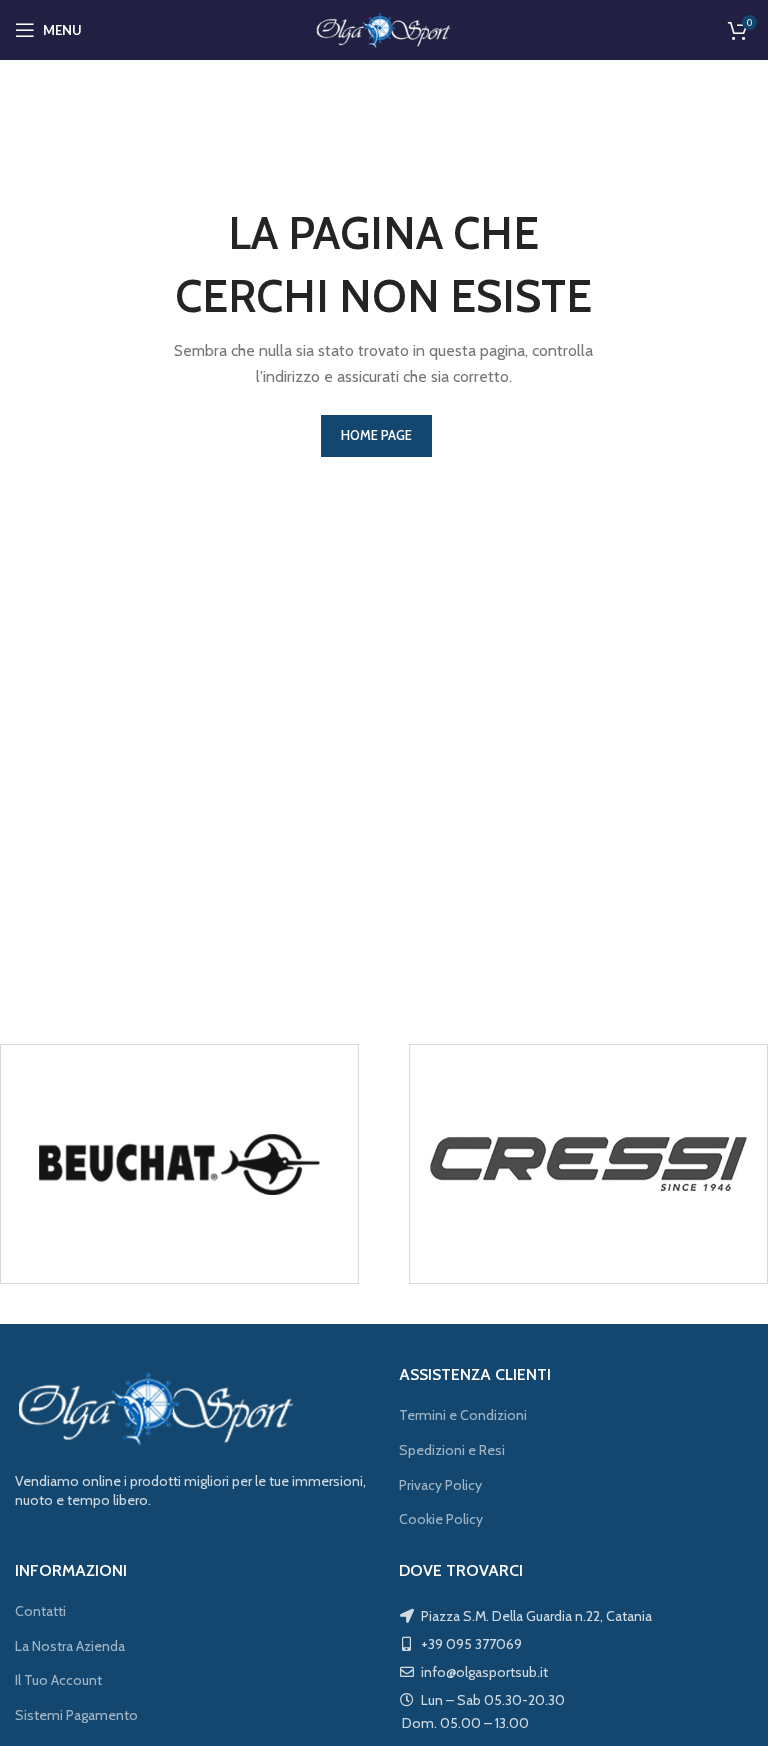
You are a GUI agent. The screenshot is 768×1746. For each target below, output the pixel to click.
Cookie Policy (441, 1519)
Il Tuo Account (58, 1680)
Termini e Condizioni (463, 1415)
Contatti (40, 1611)
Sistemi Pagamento (76, 1715)
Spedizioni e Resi (452, 1450)
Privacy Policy (440, 1485)
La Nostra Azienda (70, 1646)
